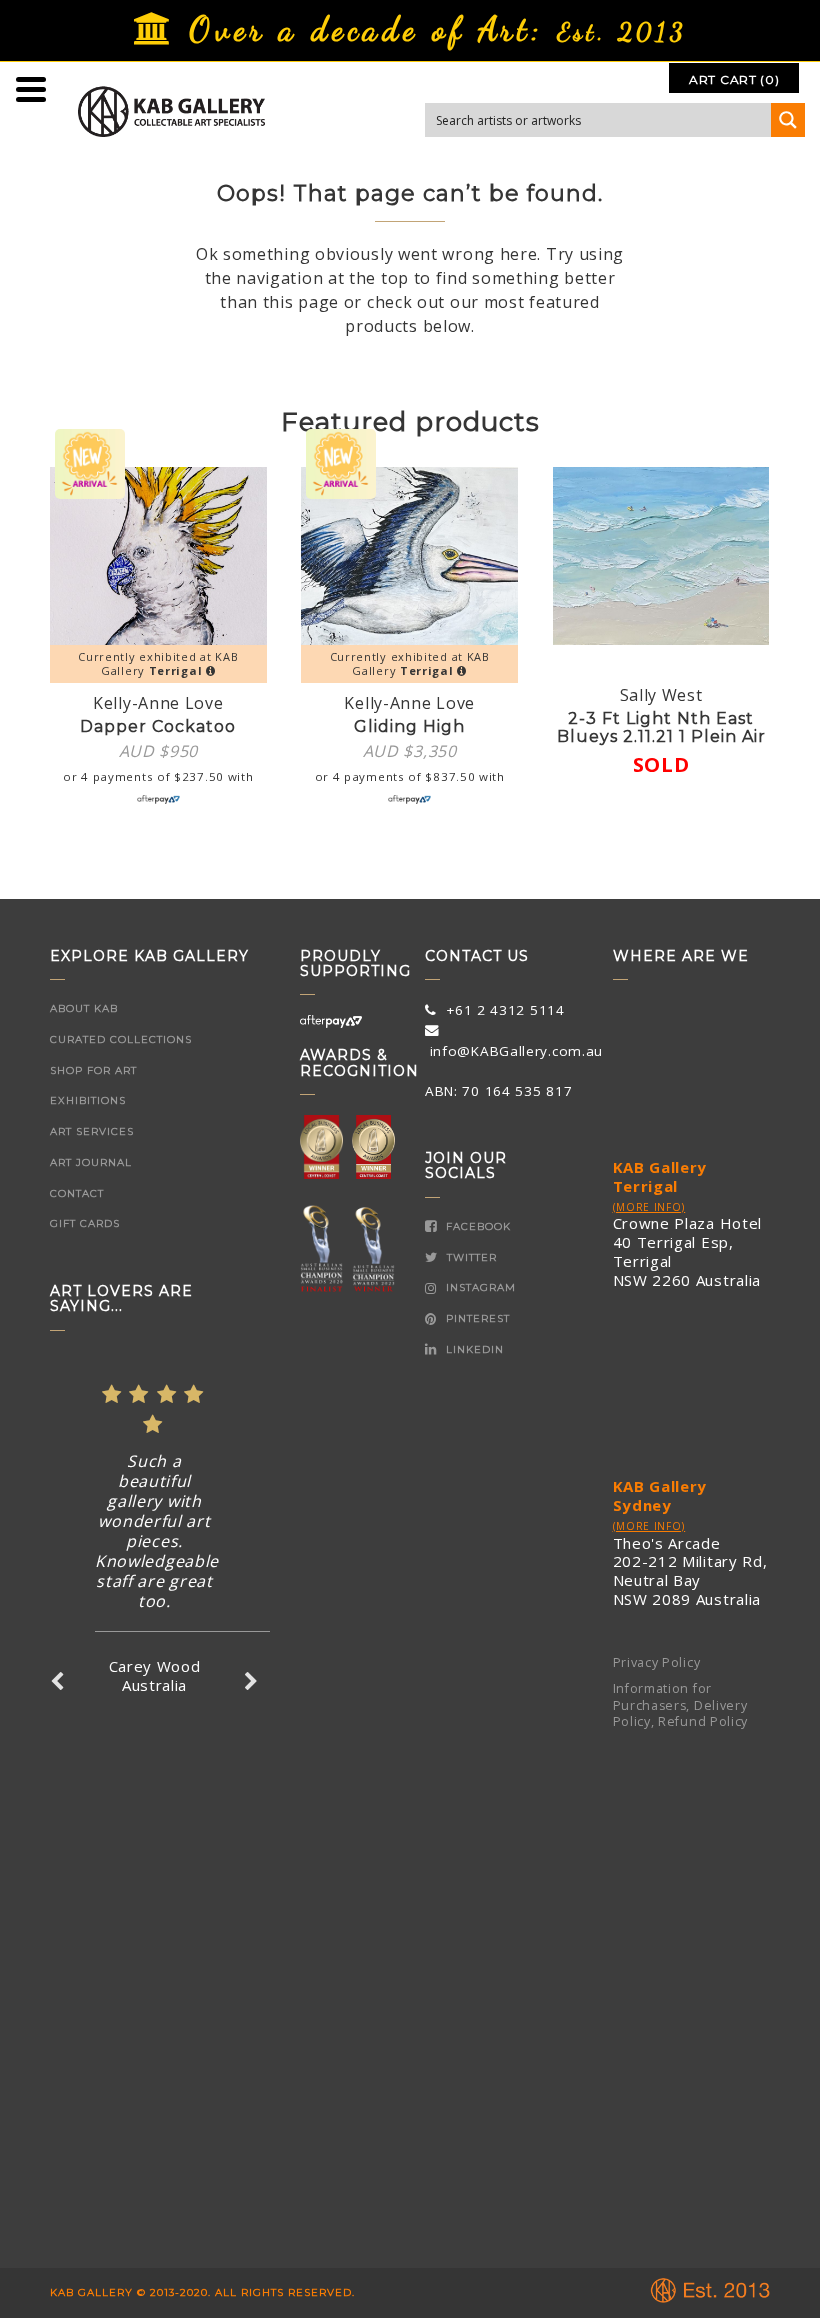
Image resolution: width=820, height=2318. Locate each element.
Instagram (479, 1287)
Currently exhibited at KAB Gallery (158, 663)
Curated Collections (121, 1039)
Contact (77, 1193)
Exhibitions (88, 1100)
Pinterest (476, 1318)
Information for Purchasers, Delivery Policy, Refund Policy (681, 1705)
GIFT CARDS (85, 1223)
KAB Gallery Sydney (660, 1495)
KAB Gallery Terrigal (660, 1176)
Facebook (476, 1226)
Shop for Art (93, 1070)
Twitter (470, 1257)
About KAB (84, 1008)
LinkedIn (473, 1349)
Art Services (92, 1131)
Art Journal (91, 1162)
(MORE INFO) (649, 1207)
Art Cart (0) (734, 79)
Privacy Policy (657, 1662)
